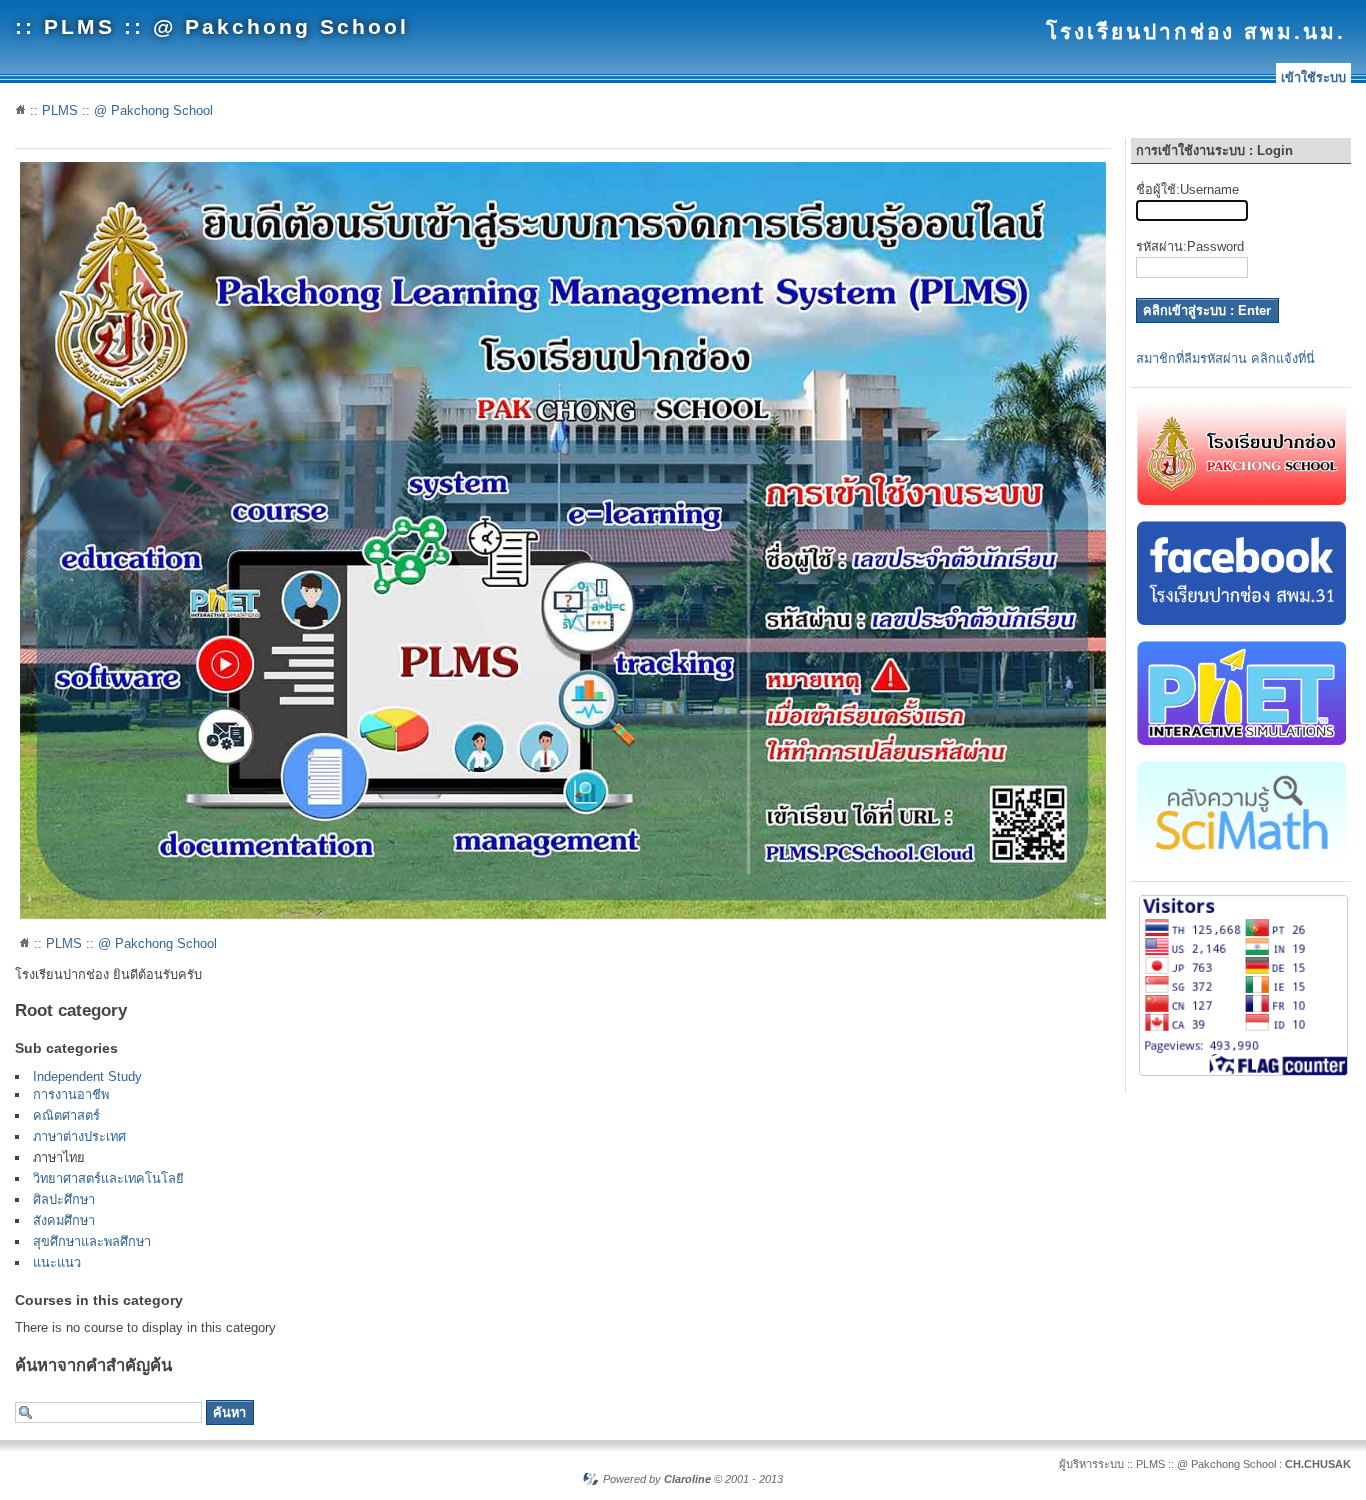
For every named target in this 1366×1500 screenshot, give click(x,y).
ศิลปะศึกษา (64, 1199)
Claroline (687, 1479)
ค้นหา (229, 1412)
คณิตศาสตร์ (66, 1115)
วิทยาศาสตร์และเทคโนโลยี (108, 1178)
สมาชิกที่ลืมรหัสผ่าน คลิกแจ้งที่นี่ (1225, 358)
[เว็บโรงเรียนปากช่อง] (1241, 500)
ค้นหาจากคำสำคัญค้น (93, 1365)
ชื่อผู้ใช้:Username (1187, 189)
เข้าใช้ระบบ (1313, 77)
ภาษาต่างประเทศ (79, 1136)
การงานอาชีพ (71, 1094)
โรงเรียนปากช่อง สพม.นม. (1196, 31)
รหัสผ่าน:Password (1190, 246)
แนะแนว (57, 1262)
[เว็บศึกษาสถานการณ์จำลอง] (1241, 740)
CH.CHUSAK (1318, 1464)
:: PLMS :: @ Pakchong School (212, 26)
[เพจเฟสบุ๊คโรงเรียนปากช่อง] (1241, 620)
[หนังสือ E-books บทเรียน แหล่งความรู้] (1241, 860)
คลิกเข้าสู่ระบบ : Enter (1207, 310)
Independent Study (87, 1076)
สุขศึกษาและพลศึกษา (92, 1241)
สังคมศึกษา (64, 1220)
